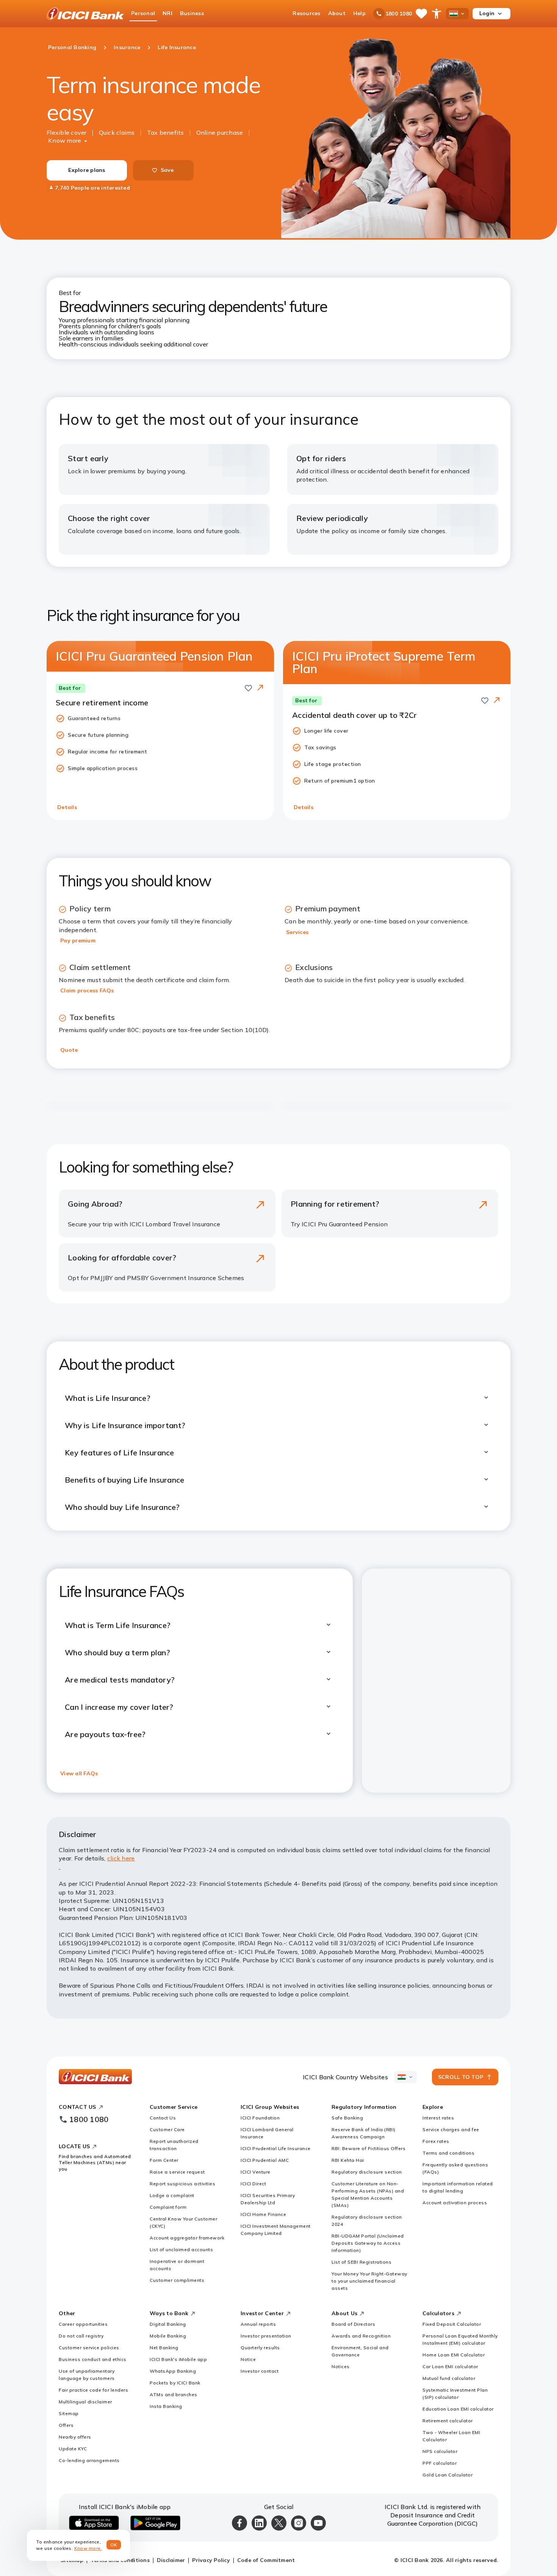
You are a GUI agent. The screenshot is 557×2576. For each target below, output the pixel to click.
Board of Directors (353, 2324)
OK (114, 2545)
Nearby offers (75, 2437)
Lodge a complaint (172, 2195)
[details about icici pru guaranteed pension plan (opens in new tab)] (260, 688)
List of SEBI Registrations (361, 2262)
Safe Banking (347, 2118)
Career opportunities (83, 2324)
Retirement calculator (448, 2421)
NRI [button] (167, 13)
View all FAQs (79, 1773)
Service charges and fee (451, 2129)
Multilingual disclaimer (85, 2402)
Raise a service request (177, 2172)
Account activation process (455, 2203)
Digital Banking (168, 2324)
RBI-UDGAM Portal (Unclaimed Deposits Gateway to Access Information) (368, 2243)
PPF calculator (440, 2463)
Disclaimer (171, 2560)
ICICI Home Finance (263, 2214)
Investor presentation (266, 2336)
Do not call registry (81, 2336)
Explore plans (87, 170)
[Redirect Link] (260, 688)
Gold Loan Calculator (447, 2475)
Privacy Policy (211, 2560)
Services (297, 932)
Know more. (88, 2548)
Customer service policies (89, 2348)
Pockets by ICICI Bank (175, 2383)
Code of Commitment (266, 2560)
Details (67, 807)
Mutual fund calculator (449, 2378)
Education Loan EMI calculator (458, 2409)
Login (487, 13)
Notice (248, 2359)
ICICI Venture (256, 2172)
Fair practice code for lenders (93, 2390)
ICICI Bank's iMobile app (178, 2359)
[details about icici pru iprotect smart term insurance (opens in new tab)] (497, 701)
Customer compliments (177, 2280)
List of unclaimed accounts (181, 2249)
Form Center (164, 2160)
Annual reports (258, 2324)
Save (167, 170)
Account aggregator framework (187, 2238)
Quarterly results (260, 2348)
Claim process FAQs (87, 990)
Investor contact (260, 2371)
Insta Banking (166, 2406)
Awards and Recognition (361, 2336)
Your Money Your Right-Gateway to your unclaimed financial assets (369, 2281)
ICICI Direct (253, 2184)
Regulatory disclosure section (367, 2172)
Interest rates (438, 2118)
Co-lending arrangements (89, 2460)
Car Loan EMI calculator (450, 2366)
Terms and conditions (448, 2153)
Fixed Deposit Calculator (452, 2324)
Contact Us (163, 2118)
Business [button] (192, 13)
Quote (69, 1050)
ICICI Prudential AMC (265, 2160)
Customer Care (167, 2129)
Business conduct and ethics (93, 2359)
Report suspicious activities (182, 2184)
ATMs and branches (174, 2394)
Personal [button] (143, 13)
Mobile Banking (168, 2336)
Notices (341, 2366)
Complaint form (168, 2207)
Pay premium (78, 940)
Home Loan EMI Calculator (454, 2355)
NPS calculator (440, 2451)
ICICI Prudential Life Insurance (276, 2148)
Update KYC (73, 2449)
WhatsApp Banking (173, 2371)
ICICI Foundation (260, 2118)
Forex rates (436, 2141)
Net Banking (164, 2348)
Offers (66, 2425)
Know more (65, 140)
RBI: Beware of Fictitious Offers (368, 2148)
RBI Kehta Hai (348, 2160)
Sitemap (69, 2413)
